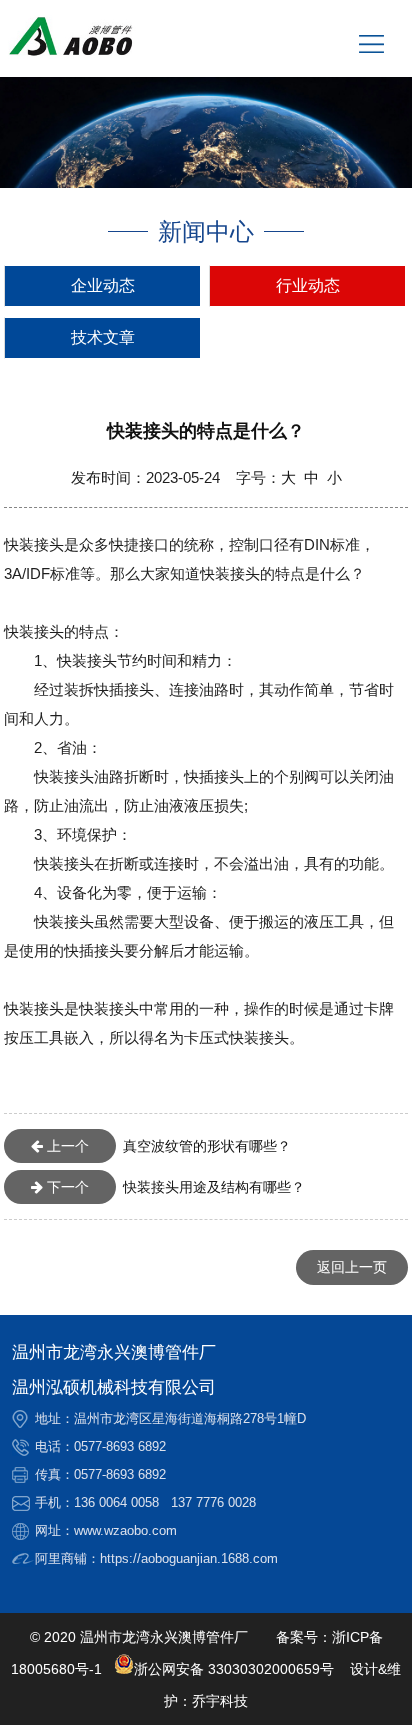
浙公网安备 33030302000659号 (234, 1669)
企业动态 (103, 285)
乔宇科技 (220, 1701)
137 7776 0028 (213, 1502)
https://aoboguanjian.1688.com (189, 1558)
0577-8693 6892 (120, 1446)
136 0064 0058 (116, 1502)
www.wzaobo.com (125, 1530)
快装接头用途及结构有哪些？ (174, 1187)
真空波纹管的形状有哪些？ (167, 1146)
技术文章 (103, 337)
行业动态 (308, 285)
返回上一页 (352, 1267)
